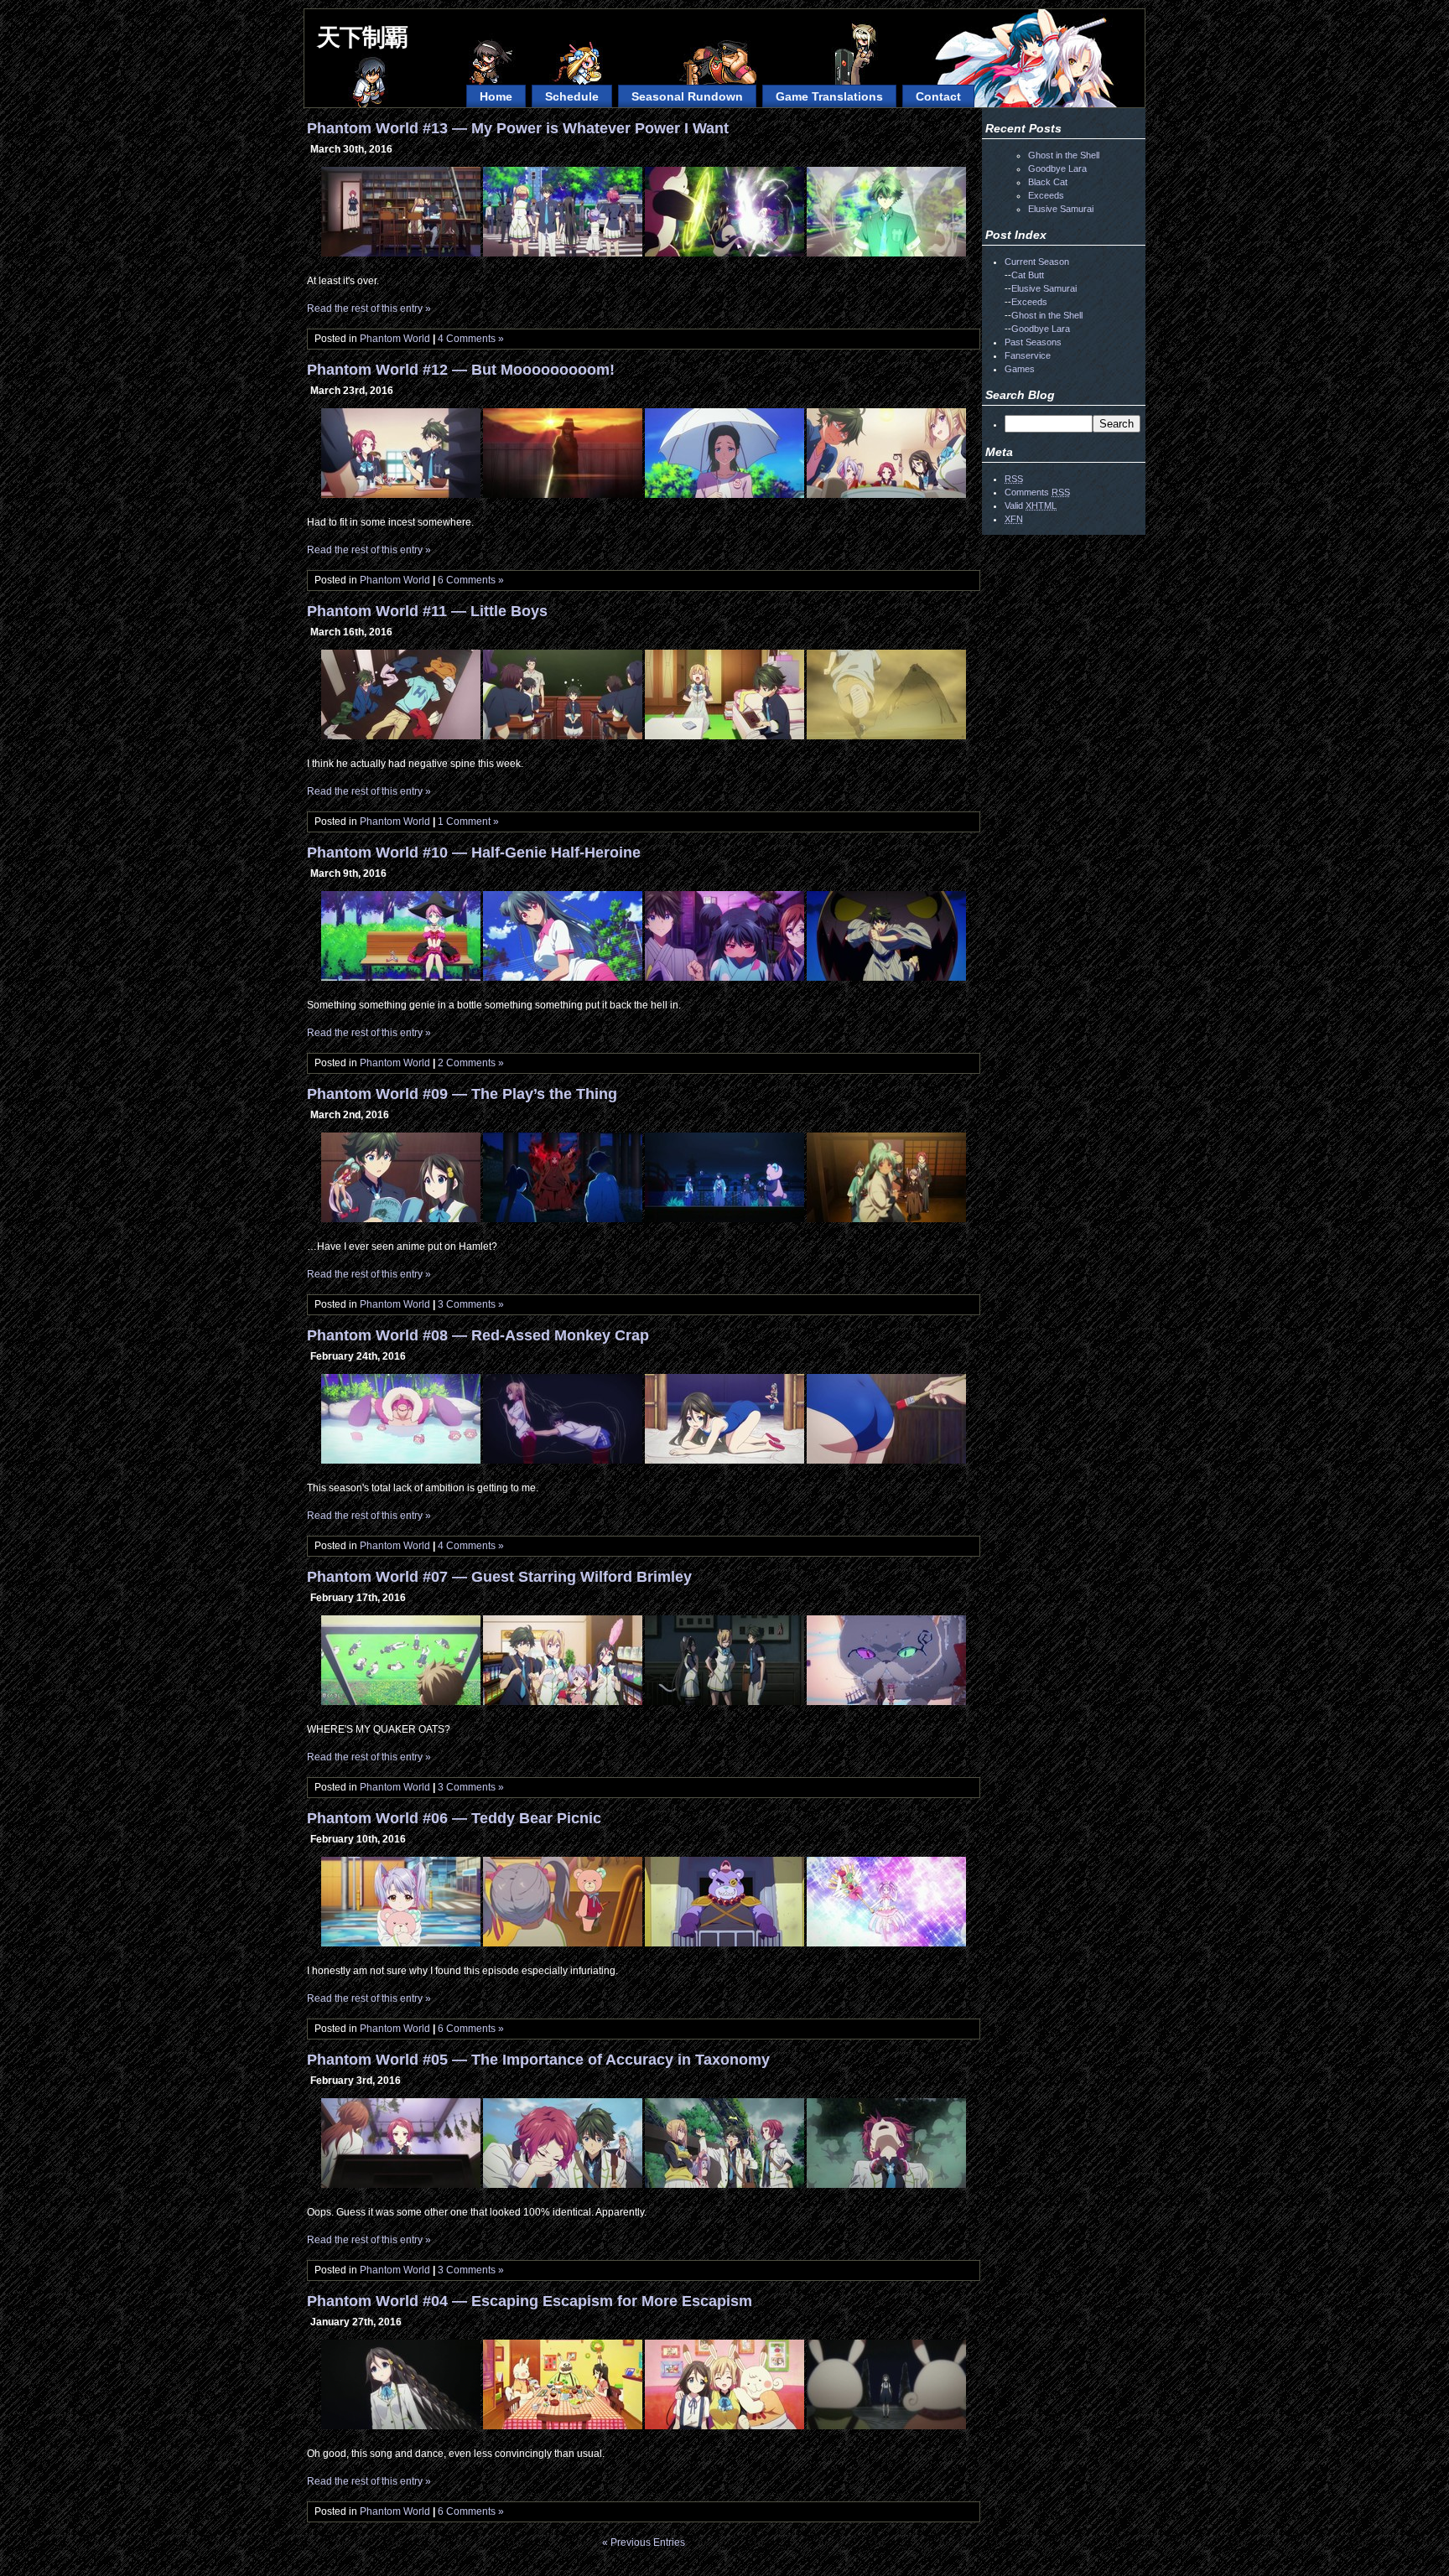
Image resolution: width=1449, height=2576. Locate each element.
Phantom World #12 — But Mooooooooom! (461, 370)
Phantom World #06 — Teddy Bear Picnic (454, 1818)
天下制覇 (362, 37)
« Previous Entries (644, 2542)
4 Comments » (471, 339)
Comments (1037, 492)
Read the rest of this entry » (369, 308)
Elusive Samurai (1061, 209)
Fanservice (1028, 355)
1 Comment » (468, 822)
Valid (1031, 505)
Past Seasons (1033, 342)
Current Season (1037, 262)
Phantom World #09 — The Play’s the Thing (462, 1094)
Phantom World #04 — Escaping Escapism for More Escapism (530, 2301)
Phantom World (395, 339)
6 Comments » (471, 580)
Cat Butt (1028, 275)
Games (1020, 369)
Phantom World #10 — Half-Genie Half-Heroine (474, 853)
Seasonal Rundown (687, 96)
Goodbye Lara (1057, 168)
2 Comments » (471, 1063)
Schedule (572, 96)
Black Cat (1048, 182)
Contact (938, 96)
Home (496, 96)
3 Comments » (471, 1304)
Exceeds (1046, 195)
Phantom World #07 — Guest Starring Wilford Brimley (499, 1577)
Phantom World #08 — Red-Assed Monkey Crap (478, 1335)
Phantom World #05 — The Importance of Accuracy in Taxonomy (538, 2060)
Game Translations (829, 96)
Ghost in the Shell (1064, 155)
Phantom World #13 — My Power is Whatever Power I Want (518, 128)
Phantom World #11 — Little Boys (427, 611)
